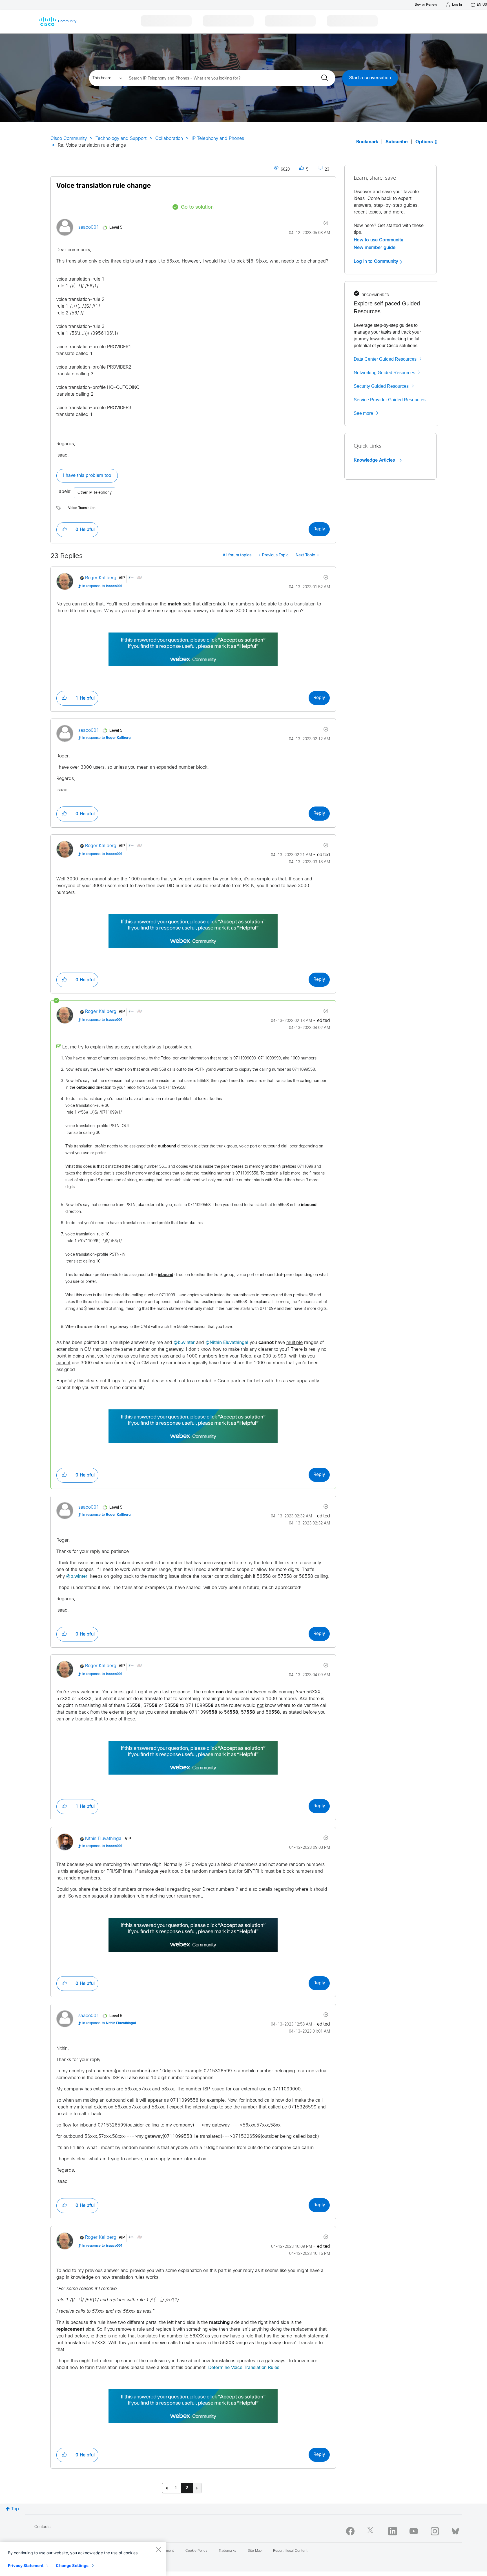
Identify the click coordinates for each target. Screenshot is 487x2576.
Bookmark (367, 142)
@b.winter (184, 1343)
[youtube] (414, 2531)
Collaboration (169, 139)
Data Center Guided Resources (385, 359)
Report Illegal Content (290, 2551)
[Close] (158, 2549)
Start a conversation (370, 78)
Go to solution (197, 207)
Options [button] (424, 142)
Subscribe (397, 142)
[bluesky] (455, 2530)
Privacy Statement (26, 2565)
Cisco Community (69, 139)
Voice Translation (82, 508)
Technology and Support (121, 139)
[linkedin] (393, 2531)
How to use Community (378, 240)
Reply (319, 529)
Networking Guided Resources (384, 373)
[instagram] (435, 2531)
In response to (102, 586)
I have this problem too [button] (87, 476)
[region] (83, 2559)
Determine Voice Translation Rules (244, 2368)
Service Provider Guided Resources (390, 400)
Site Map (255, 2551)
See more (363, 413)
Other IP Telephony (95, 493)
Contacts (42, 2527)
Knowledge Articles (375, 460)
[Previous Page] (167, 2488)
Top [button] (15, 2509)
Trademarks (227, 2551)
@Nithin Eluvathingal (227, 1343)
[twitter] (371, 2531)
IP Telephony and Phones (218, 139)
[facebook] (350, 2531)
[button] (64, 530)
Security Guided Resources (381, 386)
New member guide (375, 248)
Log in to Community (377, 261)
